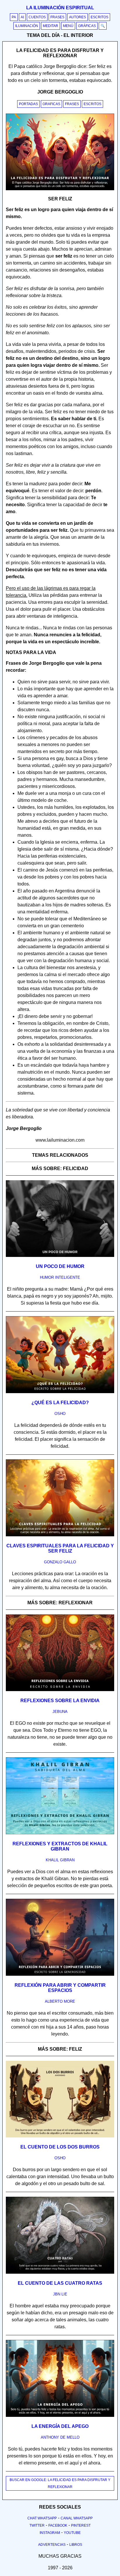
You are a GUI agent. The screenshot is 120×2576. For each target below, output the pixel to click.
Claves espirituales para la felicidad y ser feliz (60, 1548)
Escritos (99, 17)
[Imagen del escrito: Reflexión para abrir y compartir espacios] (60, 1975)
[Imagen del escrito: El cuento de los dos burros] (60, 2136)
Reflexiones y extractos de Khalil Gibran (60, 1846)
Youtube (72, 2533)
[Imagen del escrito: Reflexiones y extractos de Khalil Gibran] (60, 1833)
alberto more (60, 2001)
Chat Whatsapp (42, 2518)
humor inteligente (60, 1277)
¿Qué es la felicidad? (60, 1403)
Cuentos (37, 17)
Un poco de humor (60, 1266)
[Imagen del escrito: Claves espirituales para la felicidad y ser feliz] (60, 1535)
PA (14, 17)
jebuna (60, 1712)
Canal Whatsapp (77, 2518)
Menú (68, 26)
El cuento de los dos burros (60, 2147)
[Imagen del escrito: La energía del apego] (60, 2416)
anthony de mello (60, 2437)
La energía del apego (60, 2426)
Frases (57, 17)
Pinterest (81, 2525)
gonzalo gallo (60, 1562)
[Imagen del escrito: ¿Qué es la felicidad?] (60, 1392)
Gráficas (87, 26)
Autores (77, 17)
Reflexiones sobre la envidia (60, 1701)
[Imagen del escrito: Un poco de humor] (60, 1256)
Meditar (51, 26)
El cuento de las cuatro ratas (60, 2283)
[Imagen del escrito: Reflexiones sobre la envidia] (60, 1690)
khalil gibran (60, 1860)
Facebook (58, 2525)
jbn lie (60, 2294)
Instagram (50, 2533)
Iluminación (27, 26)
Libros (76, 2545)
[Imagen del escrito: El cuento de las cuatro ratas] (60, 2273)
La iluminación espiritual (60, 8)
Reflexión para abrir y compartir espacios (60, 1988)
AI (22, 17)
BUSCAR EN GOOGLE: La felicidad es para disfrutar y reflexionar (60, 2483)
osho (60, 1414)
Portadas (28, 104)
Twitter (37, 2525)
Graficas (51, 104)
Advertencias (52, 2545)
